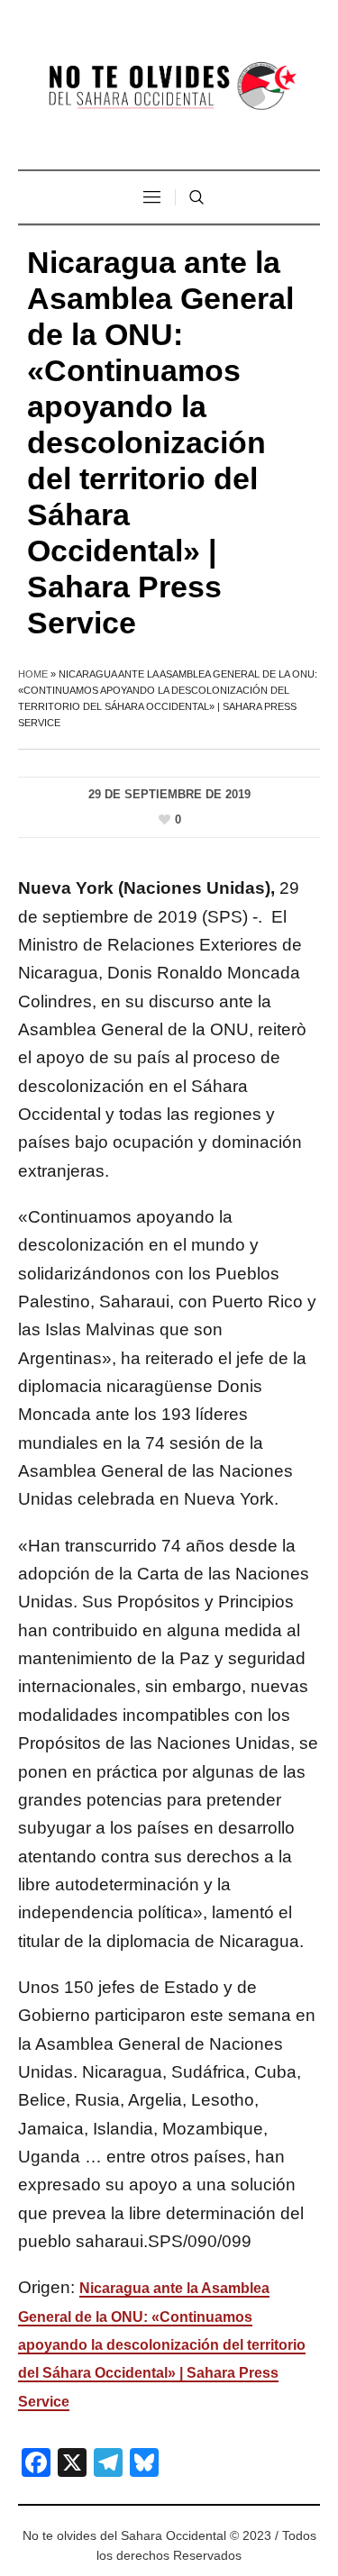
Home (33, 674)
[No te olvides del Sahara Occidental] (169, 87)
